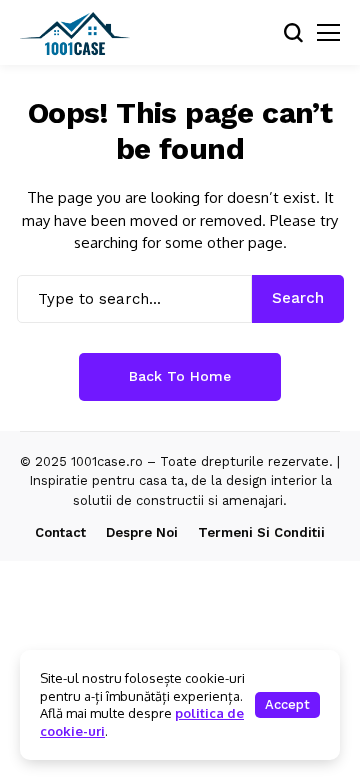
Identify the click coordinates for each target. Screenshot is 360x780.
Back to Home (180, 376)
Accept (287, 704)
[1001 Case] (75, 33)
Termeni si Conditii (261, 532)
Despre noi (142, 532)
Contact (60, 532)
